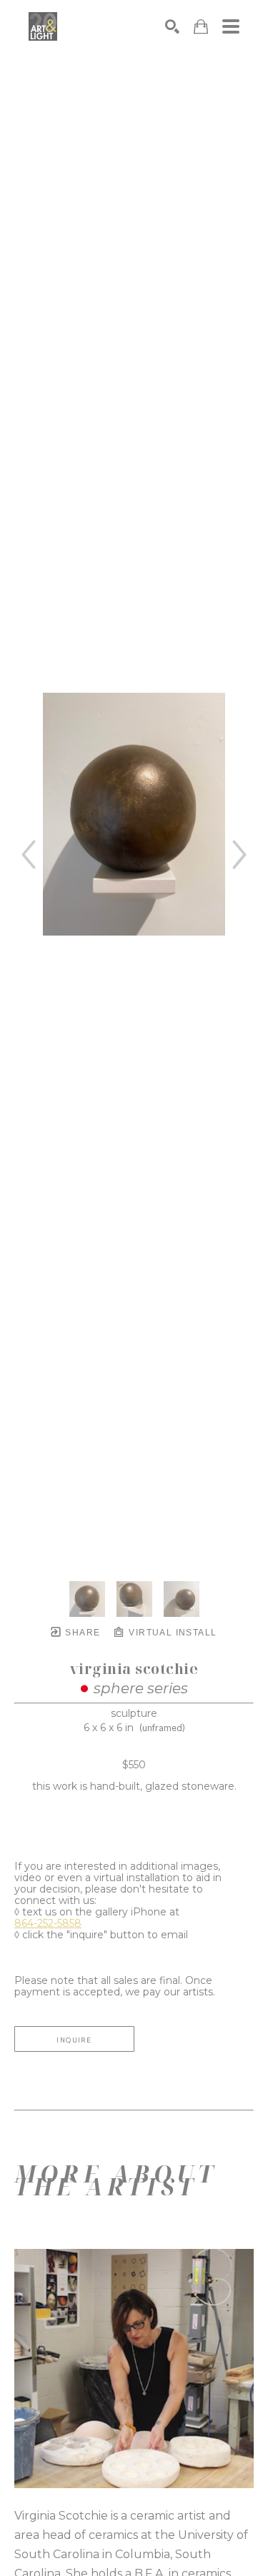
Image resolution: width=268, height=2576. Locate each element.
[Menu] (231, 26)
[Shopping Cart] (201, 27)
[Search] (172, 26)
